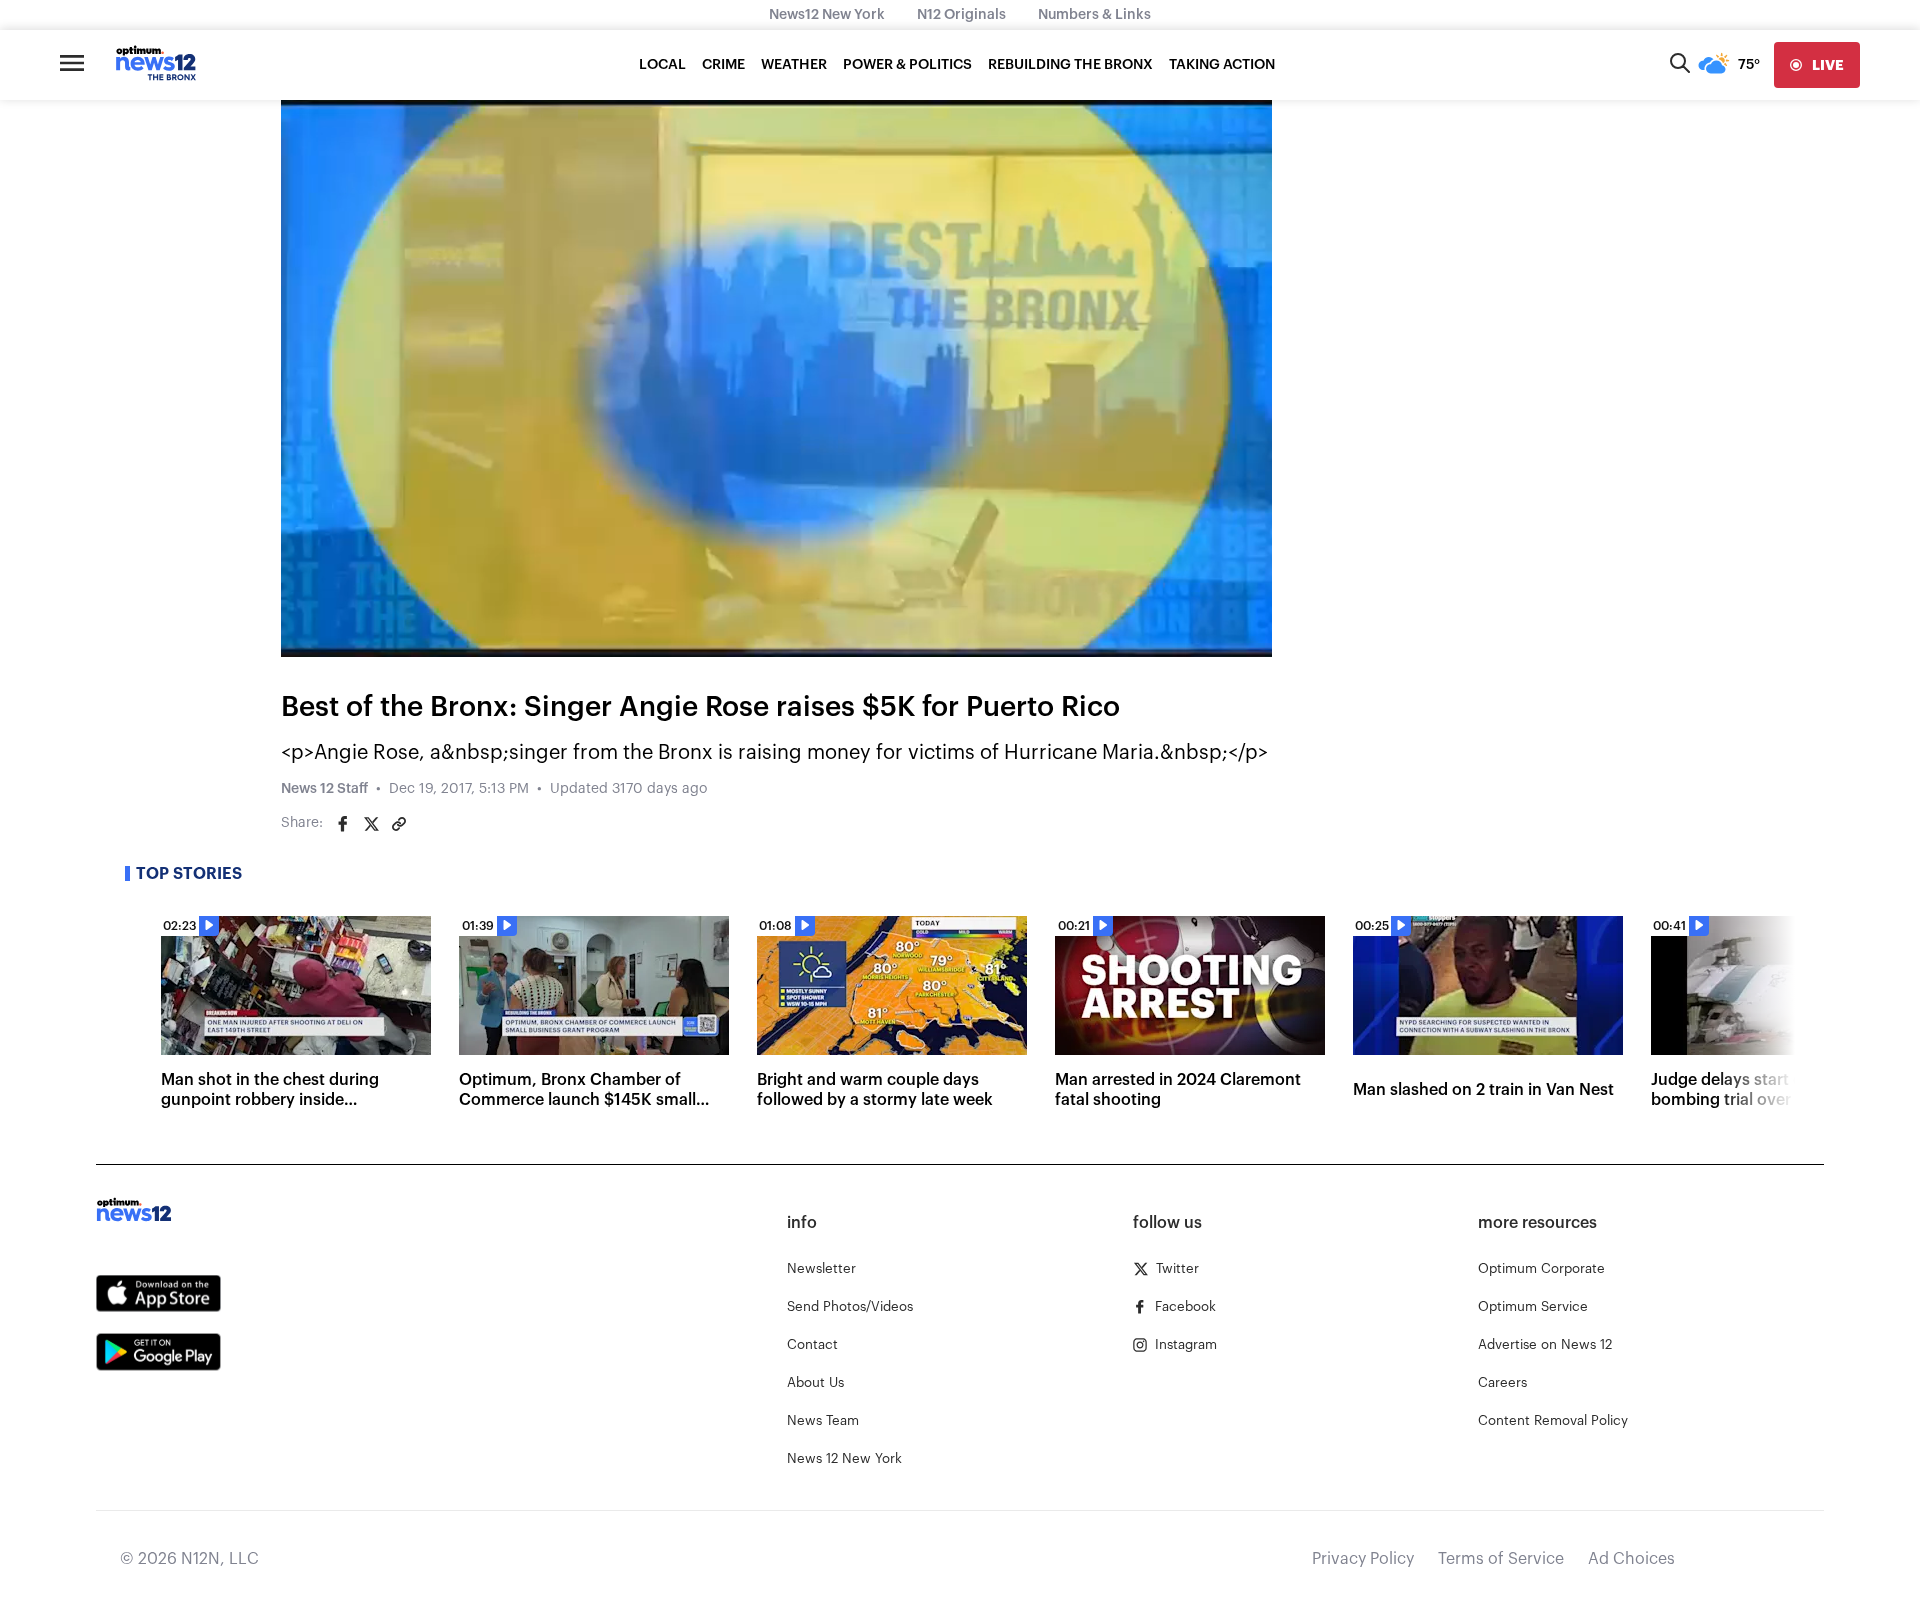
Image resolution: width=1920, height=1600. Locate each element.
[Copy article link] (399, 824)
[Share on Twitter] (371, 824)
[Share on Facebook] (343, 824)
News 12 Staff (324, 789)
